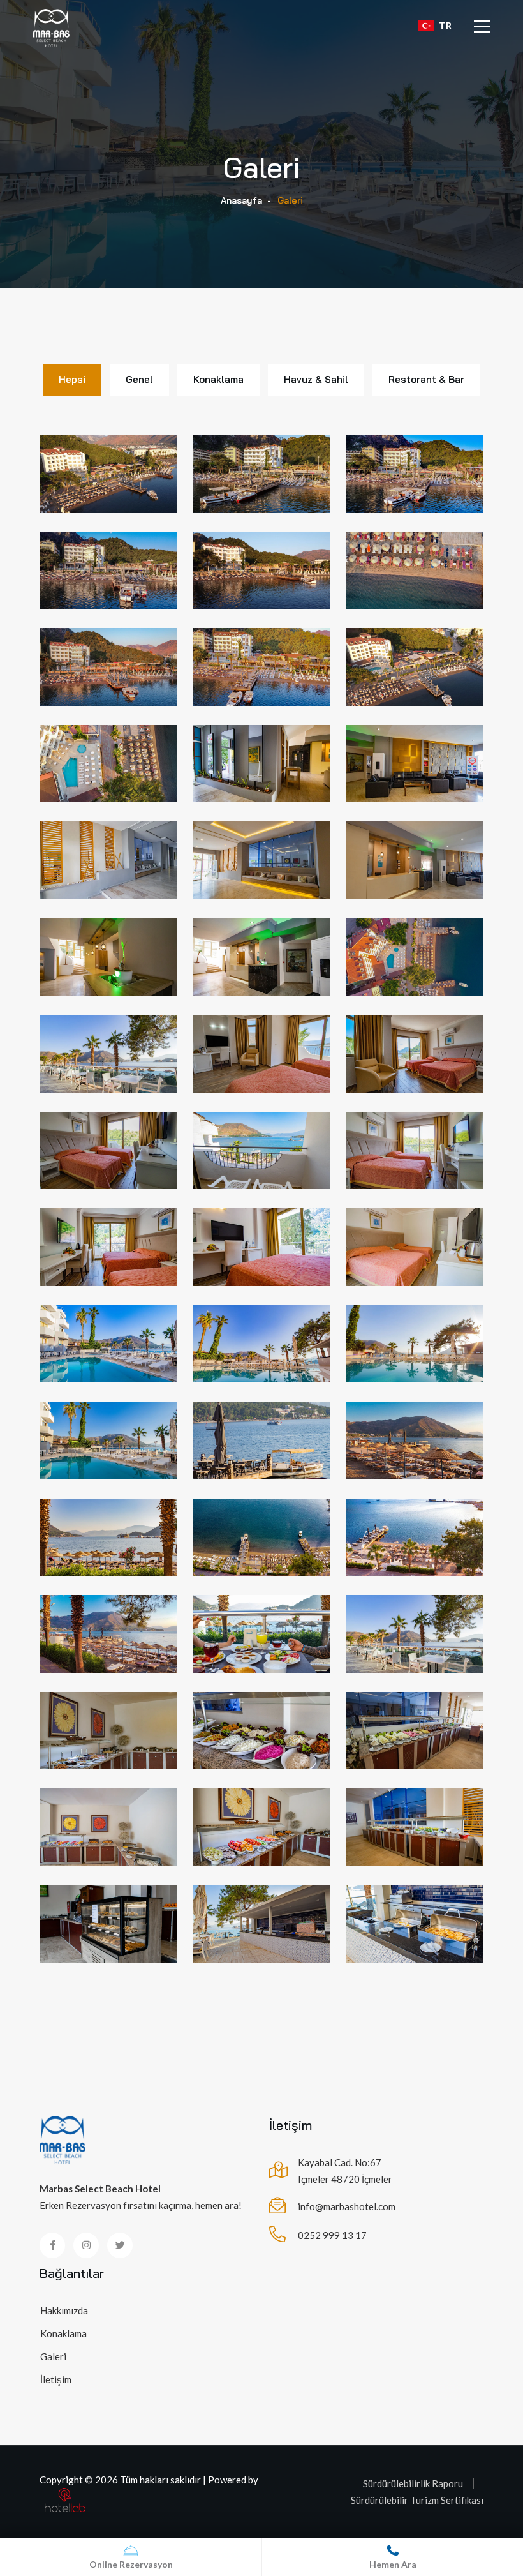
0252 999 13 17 (332, 2235)
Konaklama (63, 2333)
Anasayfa (241, 200)
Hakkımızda (64, 2310)
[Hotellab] (65, 2499)
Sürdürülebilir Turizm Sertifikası (417, 2500)
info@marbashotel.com (347, 2206)
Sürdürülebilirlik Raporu (413, 2483)
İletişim (56, 2379)
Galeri (53, 2356)
